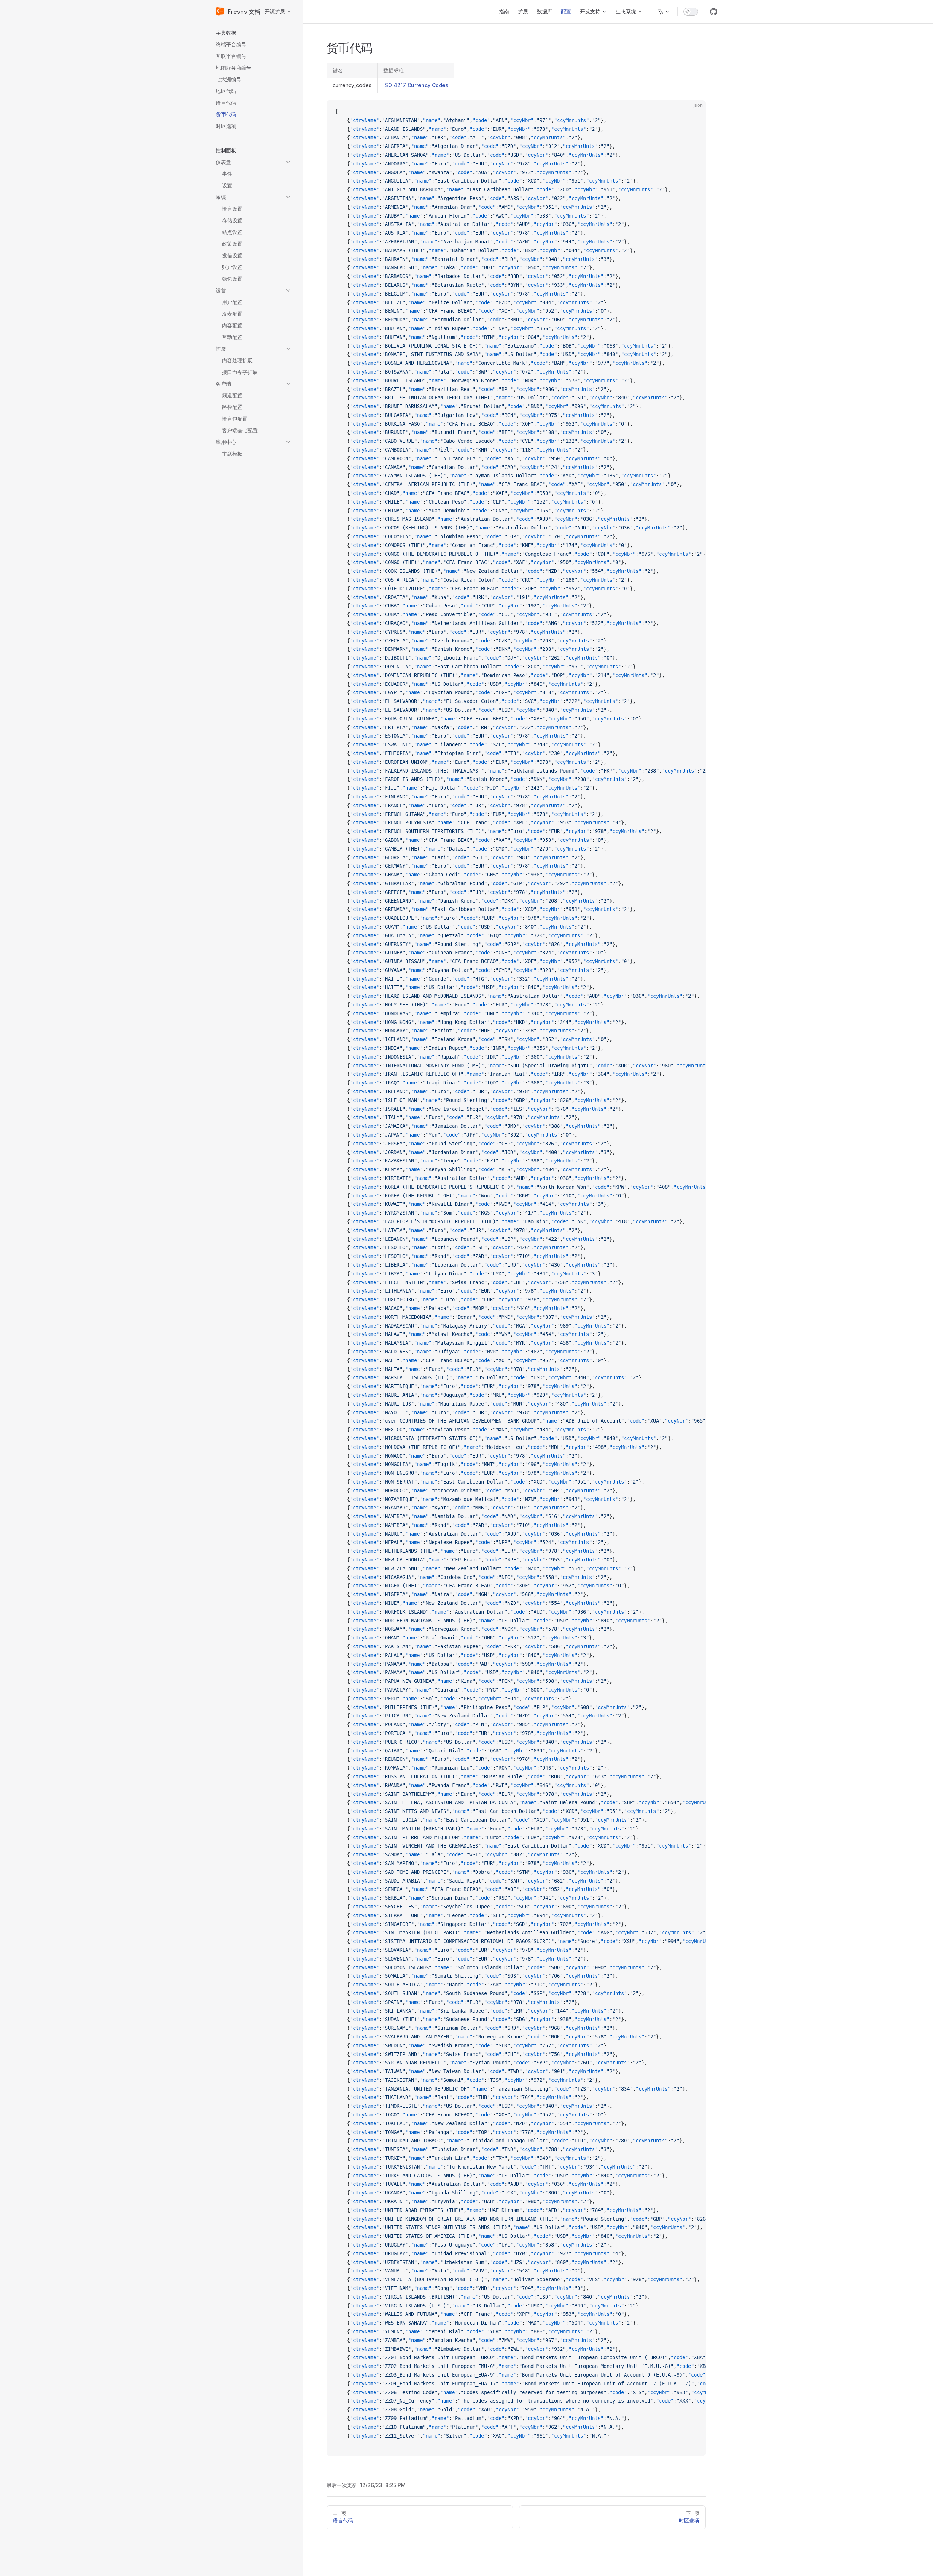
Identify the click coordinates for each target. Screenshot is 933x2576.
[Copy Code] (694, 112)
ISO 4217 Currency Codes (416, 85)
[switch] (691, 12)
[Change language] (664, 12)
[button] (254, 33)
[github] (714, 12)
